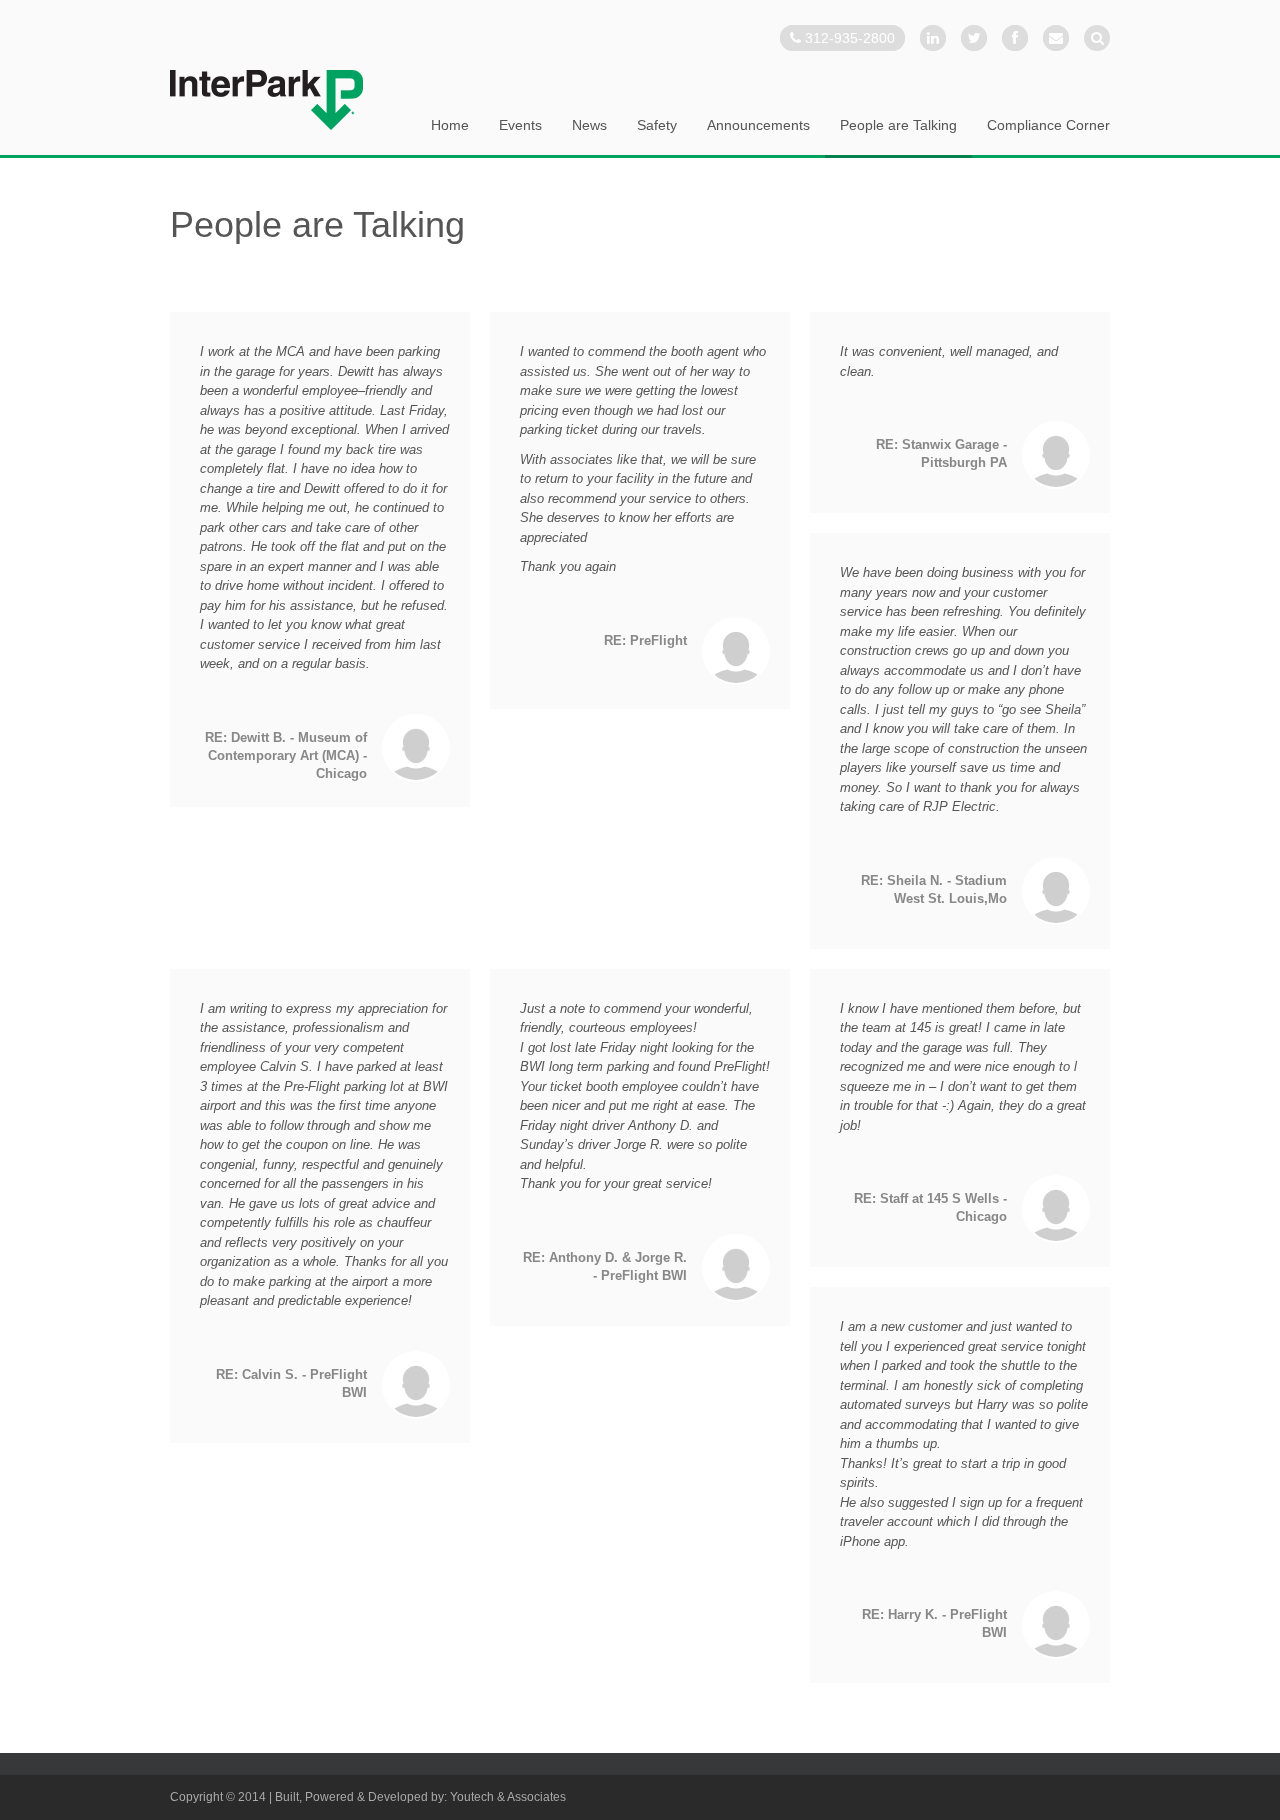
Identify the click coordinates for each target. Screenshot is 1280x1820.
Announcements (758, 125)
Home (450, 125)
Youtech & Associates (508, 1797)
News (589, 125)
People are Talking (898, 125)
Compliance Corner (1048, 125)
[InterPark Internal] (266, 100)
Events (520, 125)
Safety (657, 125)
